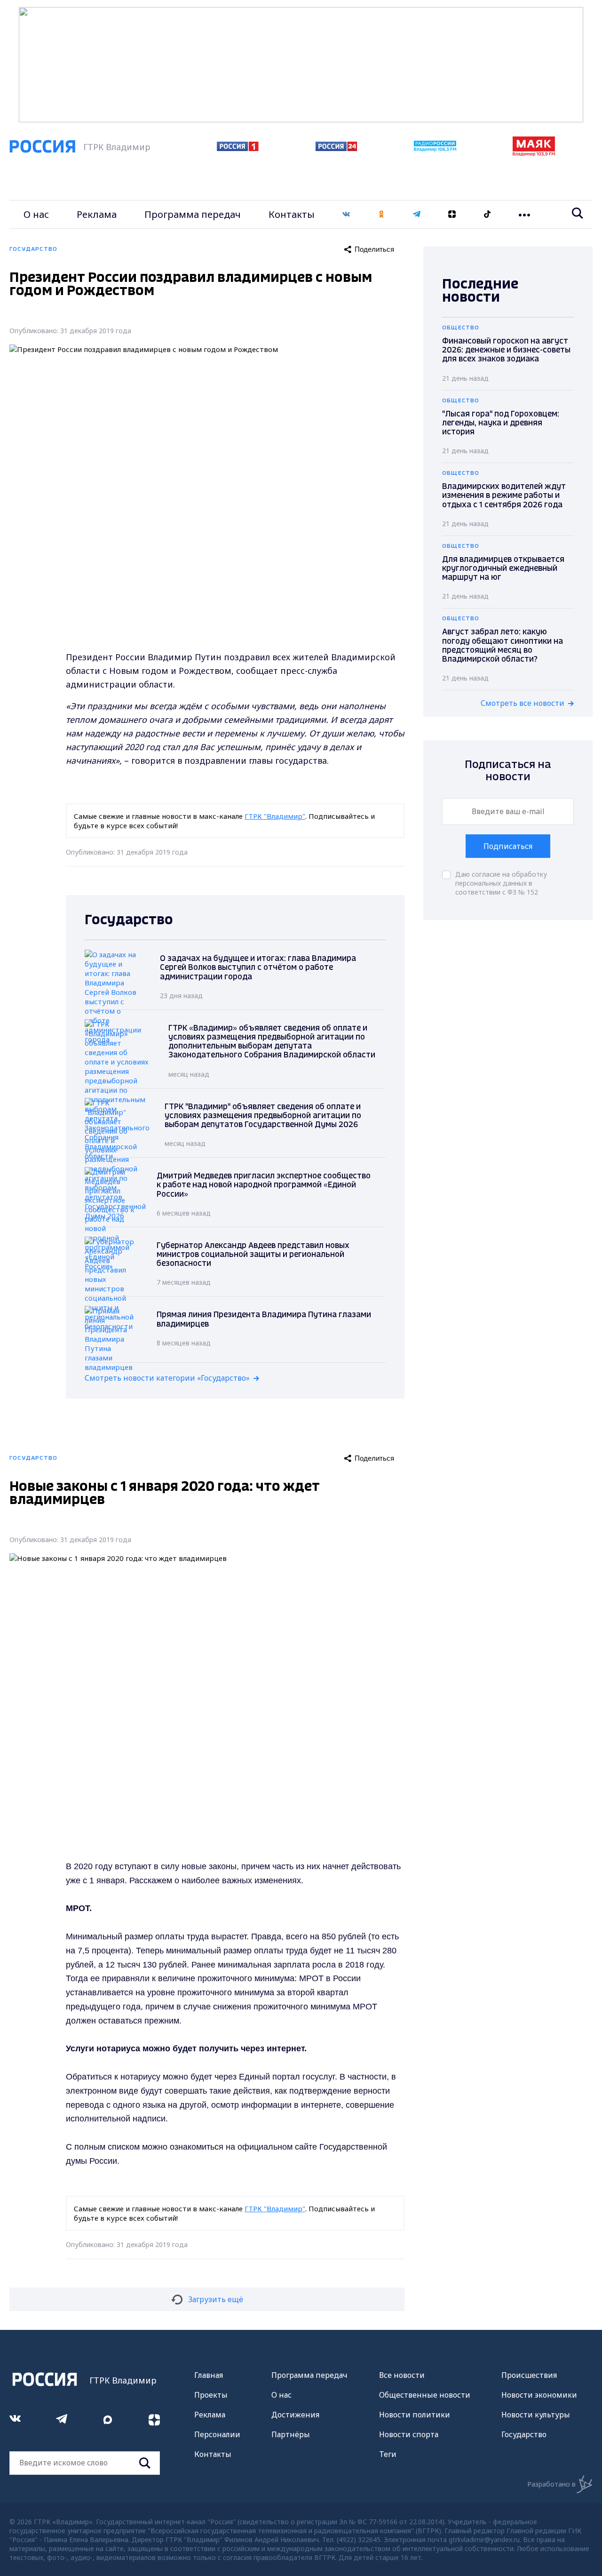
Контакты (292, 214)
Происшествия (529, 2375)
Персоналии (217, 2434)
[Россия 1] (238, 148)
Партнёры (291, 2434)
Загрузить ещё (216, 2299)
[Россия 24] (336, 148)
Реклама (97, 214)
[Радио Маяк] (534, 153)
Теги (388, 2454)
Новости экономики (539, 2395)
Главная (209, 2375)
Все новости (402, 2375)
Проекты (211, 2395)
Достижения (295, 2415)
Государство (524, 2434)
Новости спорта (409, 2434)
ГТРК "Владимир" (275, 816)
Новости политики (415, 2415)
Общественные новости (425, 2395)
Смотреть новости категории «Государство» (167, 1378)
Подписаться (508, 846)
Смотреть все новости (523, 703)
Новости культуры (536, 2415)
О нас (36, 214)
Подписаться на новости (508, 771)
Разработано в (551, 2484)
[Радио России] (435, 149)
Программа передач (193, 214)
